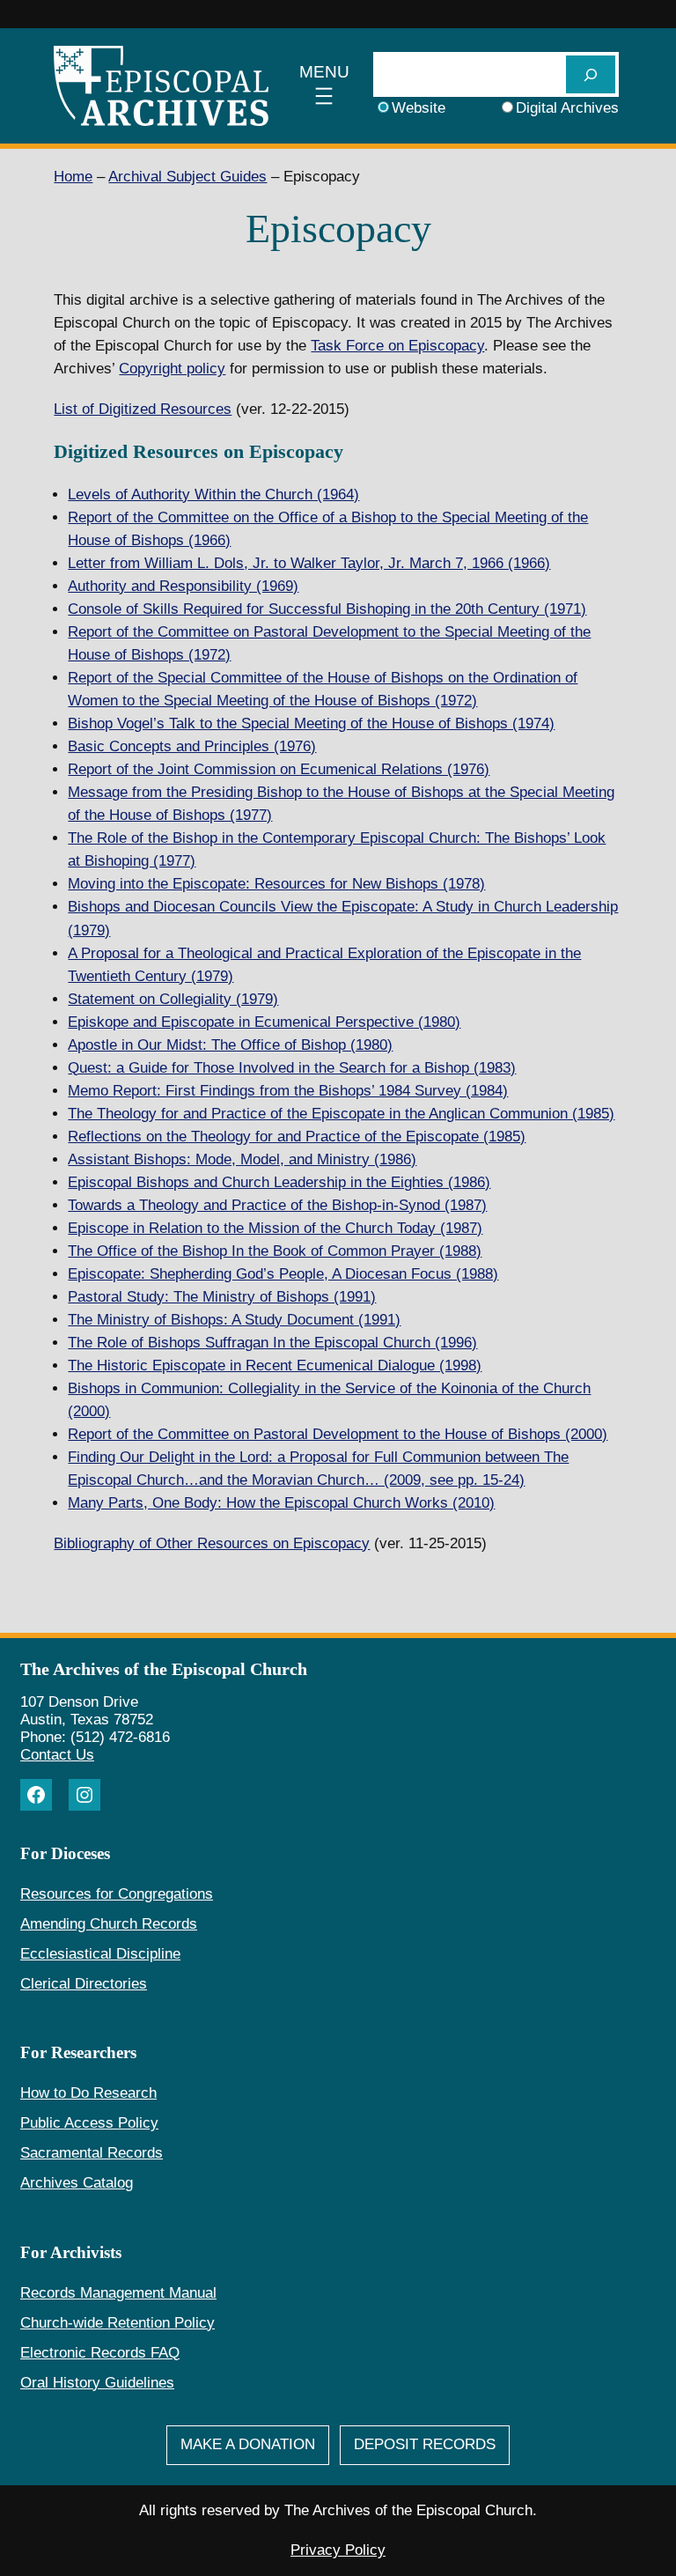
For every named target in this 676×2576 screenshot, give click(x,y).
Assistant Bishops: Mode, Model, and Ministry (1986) (242, 1159)
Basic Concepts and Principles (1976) (192, 746)
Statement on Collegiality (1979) (173, 999)
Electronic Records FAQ (100, 2353)
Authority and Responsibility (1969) (183, 586)
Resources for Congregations (117, 1894)
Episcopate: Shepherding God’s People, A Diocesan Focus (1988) (283, 1274)
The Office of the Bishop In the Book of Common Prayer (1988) (275, 1251)
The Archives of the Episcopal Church (164, 1669)
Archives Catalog (77, 2183)
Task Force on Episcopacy (397, 346)
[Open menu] (324, 86)
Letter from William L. (141, 563)
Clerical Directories (84, 1984)
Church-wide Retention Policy (118, 2323)
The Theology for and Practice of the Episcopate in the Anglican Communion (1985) (341, 1114)
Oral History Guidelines (97, 2383)
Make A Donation (248, 2444)
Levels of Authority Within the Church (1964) (213, 495)
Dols (229, 563)
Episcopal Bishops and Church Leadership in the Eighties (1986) (279, 1182)
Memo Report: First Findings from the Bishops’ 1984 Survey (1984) (288, 1091)
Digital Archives (567, 108)
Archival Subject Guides (187, 177)
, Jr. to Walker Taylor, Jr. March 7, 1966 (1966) (397, 563)
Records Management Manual (118, 2293)
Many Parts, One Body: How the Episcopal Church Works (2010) (281, 1503)
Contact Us (57, 1755)
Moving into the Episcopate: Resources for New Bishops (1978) (276, 884)
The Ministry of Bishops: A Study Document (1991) (234, 1320)
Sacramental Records (92, 2153)
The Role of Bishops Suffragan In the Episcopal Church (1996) (272, 1343)
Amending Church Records (109, 1924)
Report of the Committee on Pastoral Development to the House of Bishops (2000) (338, 1434)
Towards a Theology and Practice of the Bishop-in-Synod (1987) (277, 1205)
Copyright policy (172, 369)
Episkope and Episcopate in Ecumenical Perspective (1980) (264, 1022)
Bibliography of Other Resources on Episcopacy (212, 1543)
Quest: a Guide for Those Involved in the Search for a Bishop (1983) (292, 1068)
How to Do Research (88, 2093)
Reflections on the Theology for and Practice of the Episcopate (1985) (297, 1137)
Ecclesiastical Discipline (100, 1954)
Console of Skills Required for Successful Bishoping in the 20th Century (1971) (327, 609)
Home (73, 177)
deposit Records (425, 2444)
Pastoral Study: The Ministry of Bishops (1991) (222, 1297)
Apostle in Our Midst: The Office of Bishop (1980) (230, 1045)
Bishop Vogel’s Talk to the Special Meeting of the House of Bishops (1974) (311, 723)
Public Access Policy (89, 2123)
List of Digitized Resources (143, 409)
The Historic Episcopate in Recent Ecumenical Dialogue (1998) (275, 1366)
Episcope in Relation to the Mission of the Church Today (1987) (275, 1228)
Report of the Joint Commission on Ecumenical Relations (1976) (279, 769)
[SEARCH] (591, 74)
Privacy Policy (338, 2550)
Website (419, 108)
